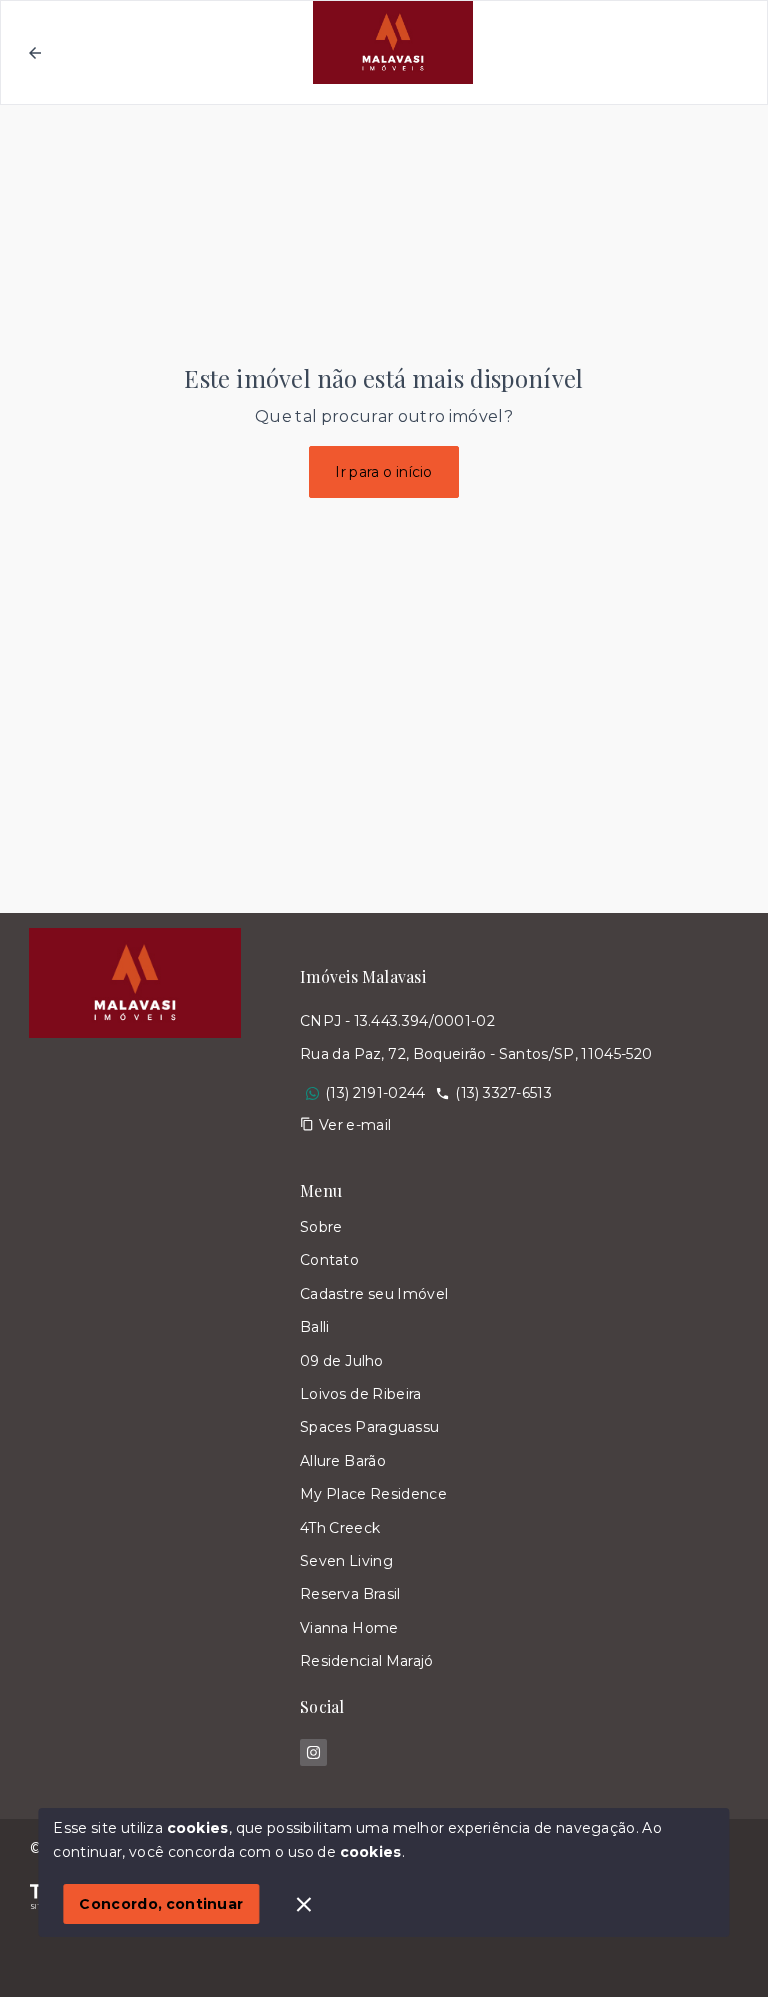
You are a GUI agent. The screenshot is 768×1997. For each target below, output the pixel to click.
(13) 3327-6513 (503, 1093)
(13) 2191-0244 (375, 1093)
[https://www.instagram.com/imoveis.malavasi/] (313, 1752)
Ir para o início (384, 472)
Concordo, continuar (161, 1904)
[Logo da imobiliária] (135, 1365)
